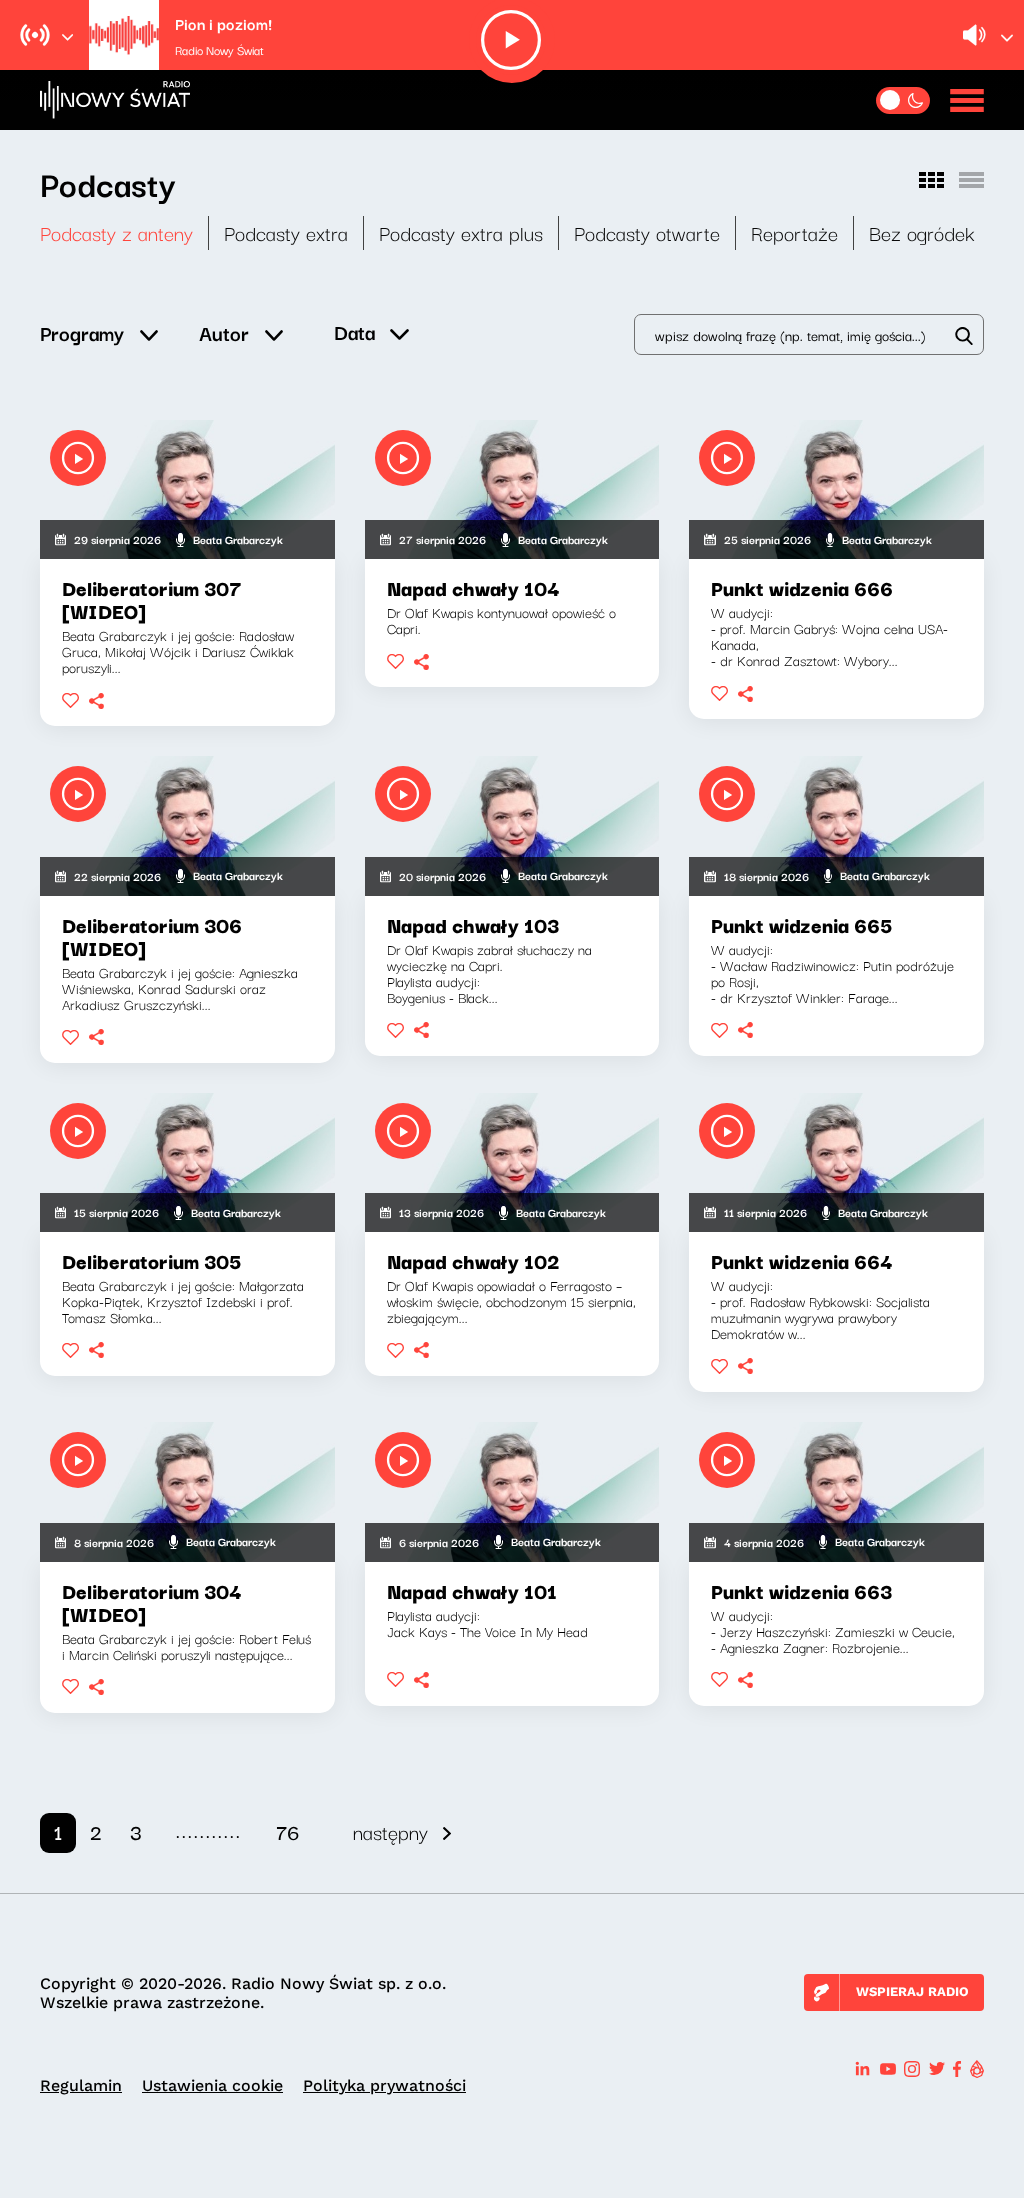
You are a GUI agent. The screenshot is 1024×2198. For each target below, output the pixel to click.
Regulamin (81, 2085)
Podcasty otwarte (647, 232)
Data (354, 331)
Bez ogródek (922, 232)
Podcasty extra (286, 232)
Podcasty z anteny (116, 232)
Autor (224, 332)
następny (390, 1831)
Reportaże (794, 232)
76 (287, 1831)
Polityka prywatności (384, 2085)
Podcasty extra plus (461, 232)
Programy (82, 332)
